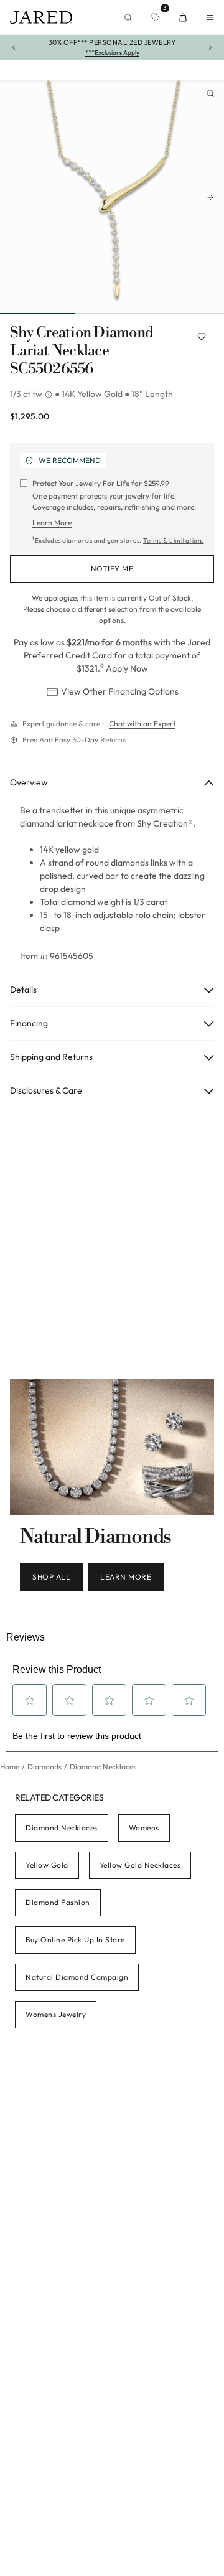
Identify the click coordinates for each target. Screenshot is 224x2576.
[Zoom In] (210, 93)
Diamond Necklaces (62, 1828)
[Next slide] (210, 197)
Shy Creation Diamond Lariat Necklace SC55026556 (82, 351)
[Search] (128, 17)
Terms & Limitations (174, 541)
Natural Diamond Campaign (77, 1977)
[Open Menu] (210, 17)
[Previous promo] (14, 47)
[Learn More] (50, 395)
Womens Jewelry (56, 2014)
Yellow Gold (47, 1865)
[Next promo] (210, 47)
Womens (144, 1828)
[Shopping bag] (183, 17)
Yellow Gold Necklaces (140, 1865)
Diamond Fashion (58, 1902)
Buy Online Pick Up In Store (75, 1940)
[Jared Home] (41, 17)
